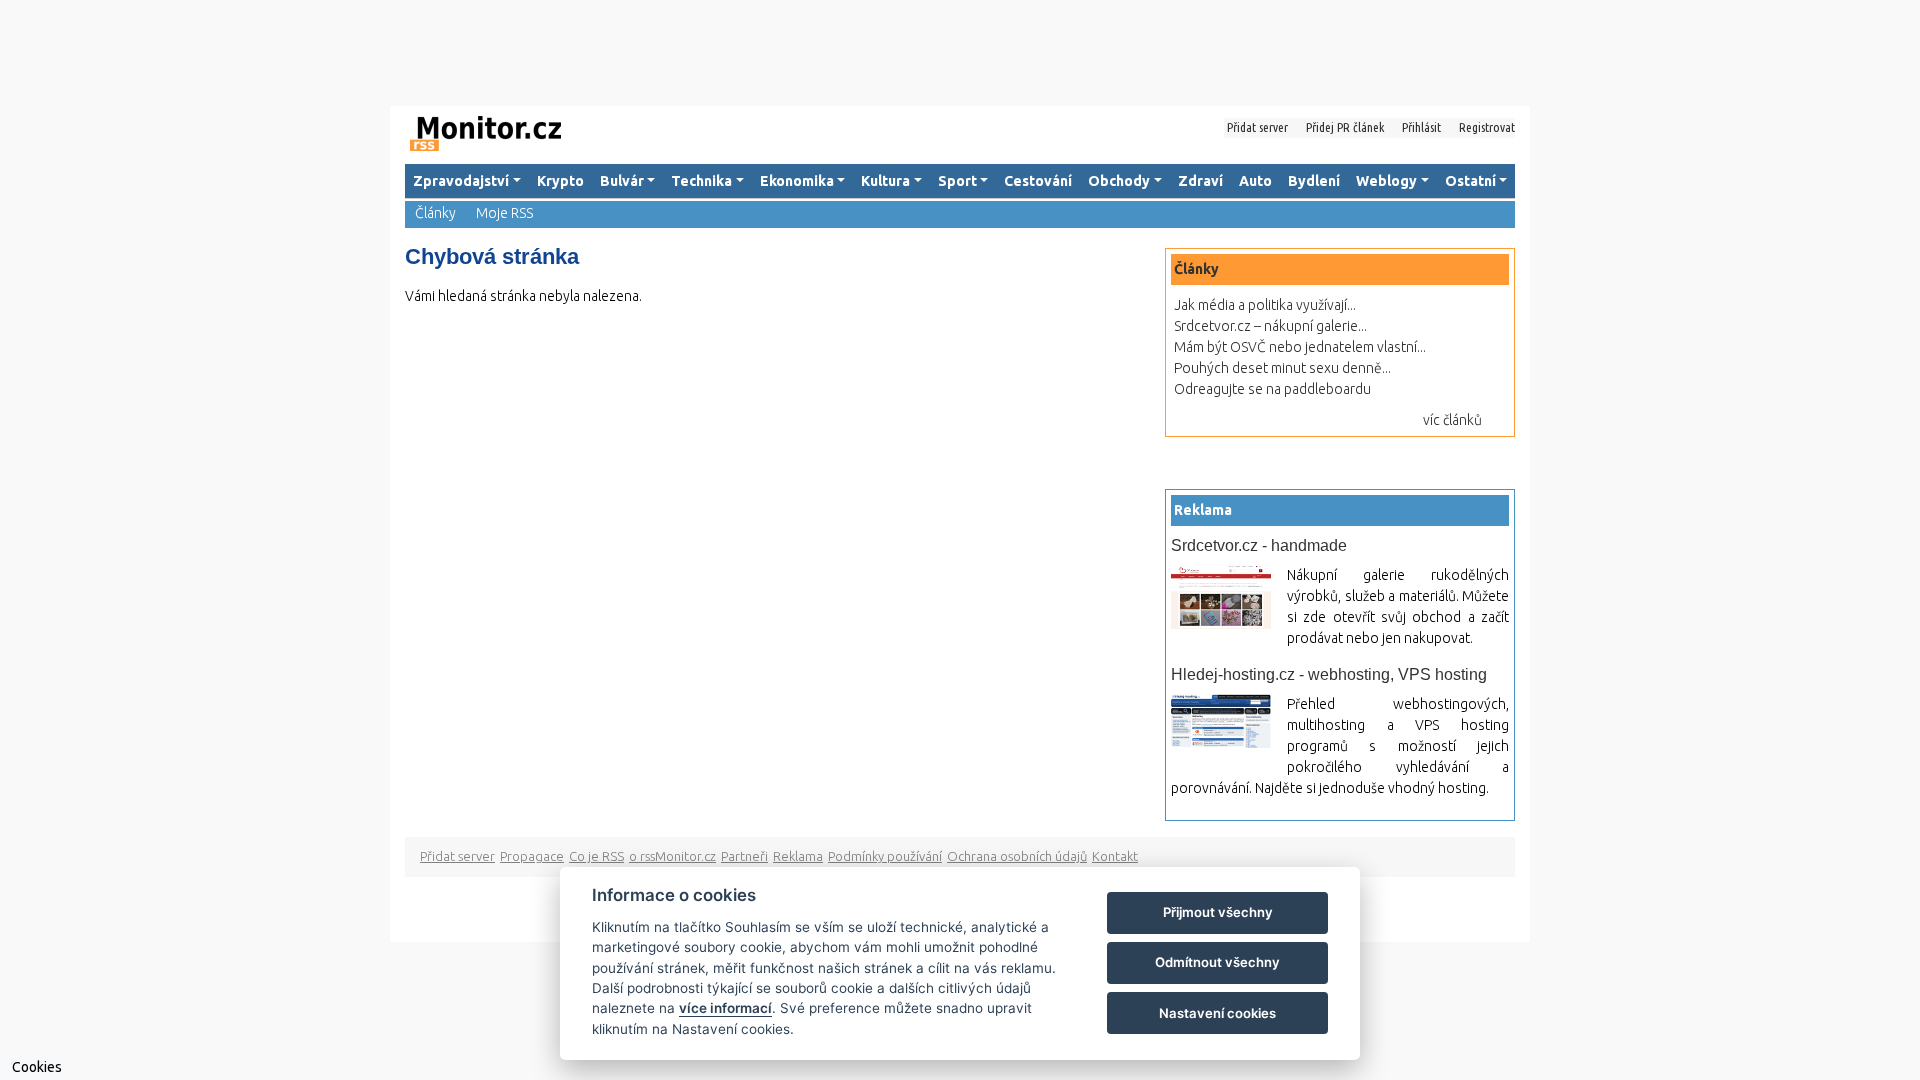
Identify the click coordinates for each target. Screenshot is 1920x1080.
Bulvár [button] (622, 181)
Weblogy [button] (1386, 181)
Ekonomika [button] (797, 181)
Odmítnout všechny (1217, 962)
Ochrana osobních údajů (1017, 856)
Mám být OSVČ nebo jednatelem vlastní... (1300, 347)
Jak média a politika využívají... (1265, 305)
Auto (1255, 181)
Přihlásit (1421, 127)
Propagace (532, 856)
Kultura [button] (885, 181)
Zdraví (1200, 181)
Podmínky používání (885, 856)
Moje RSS (504, 213)
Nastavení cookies (1217, 1013)
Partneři (744, 856)
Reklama (798, 856)
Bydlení (1314, 181)
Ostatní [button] (1470, 181)
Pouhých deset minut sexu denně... (1282, 368)
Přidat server (1257, 127)
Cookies (37, 1067)
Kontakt (1115, 856)
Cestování (1038, 181)
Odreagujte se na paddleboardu (1272, 389)
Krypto (560, 181)
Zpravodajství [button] (461, 181)
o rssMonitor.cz (672, 856)
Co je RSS (596, 856)
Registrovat (1487, 127)
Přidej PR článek (1345, 127)
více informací (725, 1008)
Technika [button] (701, 181)
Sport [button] (957, 181)
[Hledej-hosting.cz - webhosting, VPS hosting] (1221, 721)
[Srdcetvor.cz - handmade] (1221, 597)
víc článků (1452, 420)
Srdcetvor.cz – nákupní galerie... (1270, 326)
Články (435, 213)
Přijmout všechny (1218, 912)
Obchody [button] (1119, 181)
